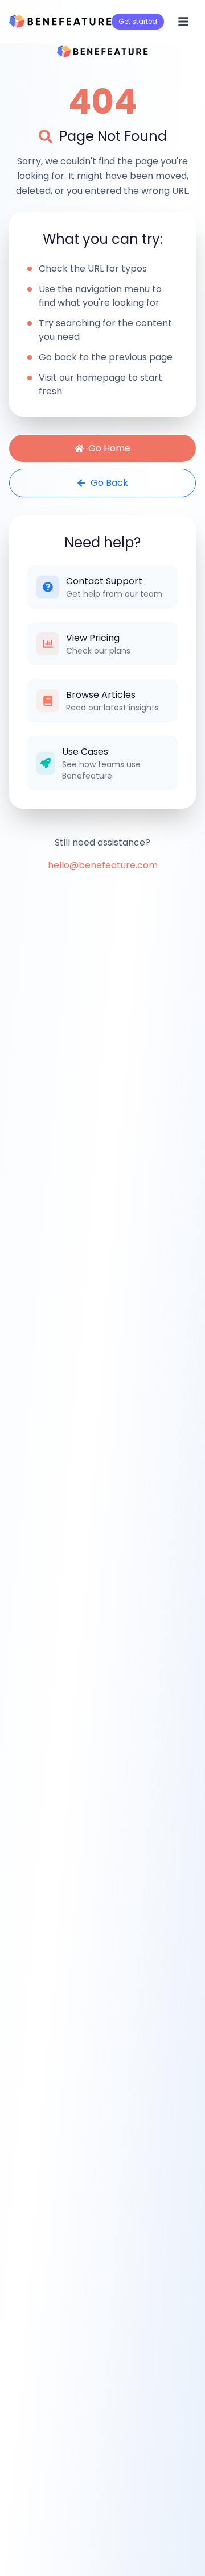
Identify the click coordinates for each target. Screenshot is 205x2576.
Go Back (109, 483)
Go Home (109, 448)
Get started (138, 21)
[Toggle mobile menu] (183, 22)
